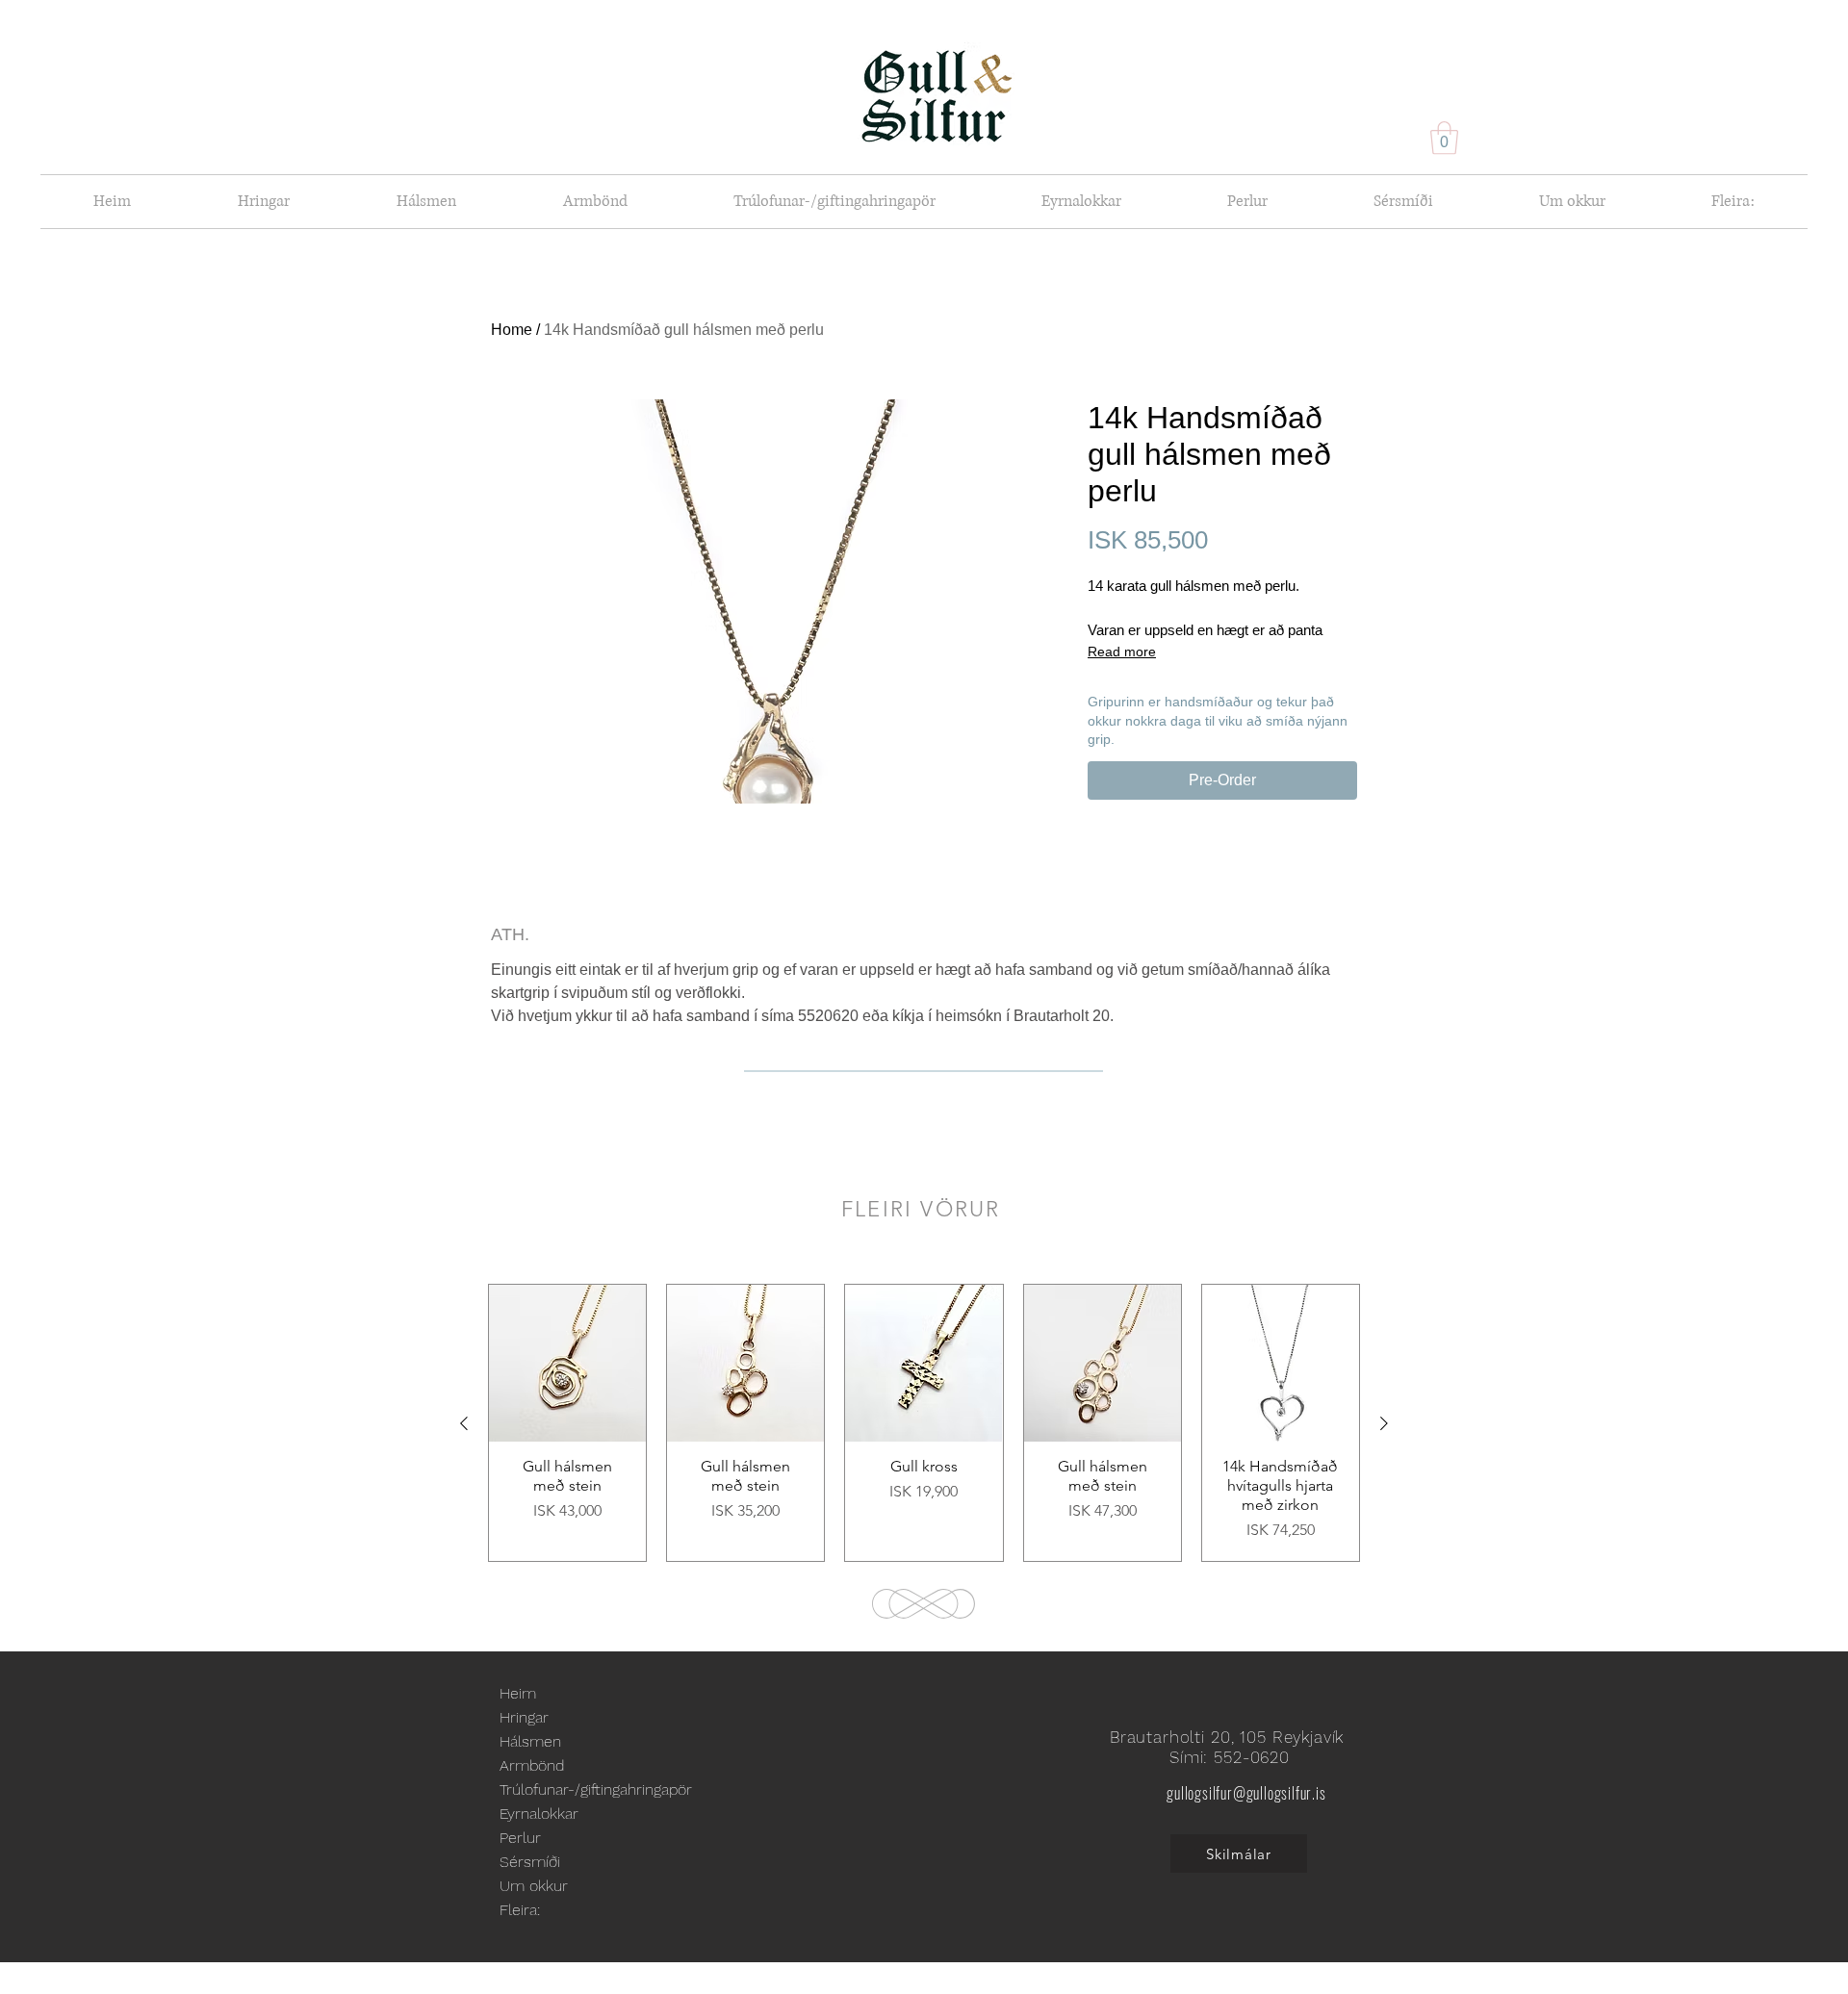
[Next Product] (1384, 1423)
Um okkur (534, 1886)
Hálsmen (530, 1741)
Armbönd (532, 1765)
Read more (1122, 652)
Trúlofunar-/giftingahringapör (596, 1789)
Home (512, 330)
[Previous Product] (464, 1423)
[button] (1444, 138)
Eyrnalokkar (539, 1814)
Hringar (524, 1717)
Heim (518, 1693)
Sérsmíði (530, 1862)
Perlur (520, 1838)
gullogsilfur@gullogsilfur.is (1246, 1793)
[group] (924, 1423)
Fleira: (520, 1910)
